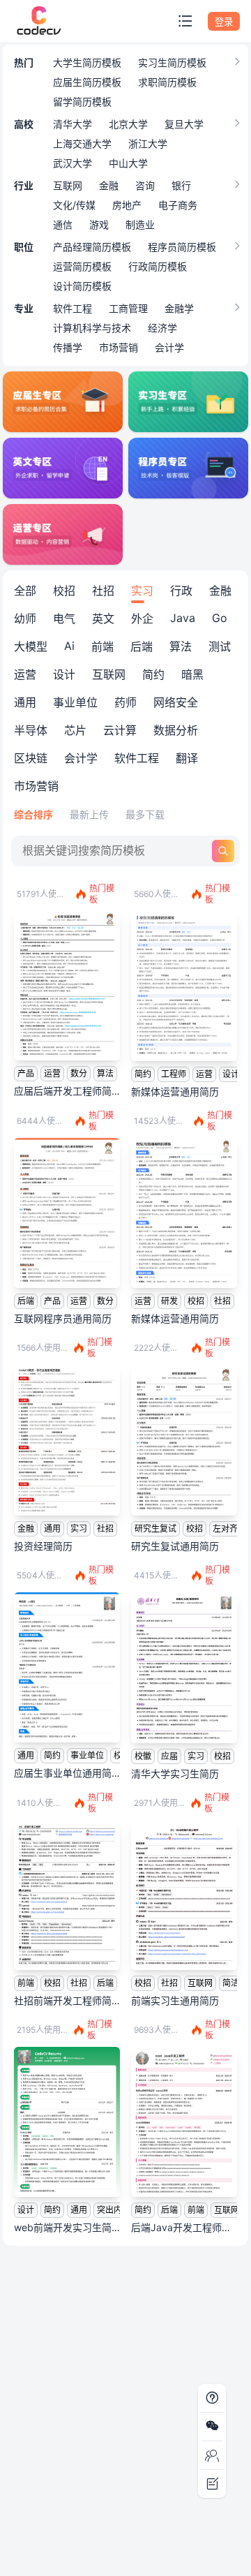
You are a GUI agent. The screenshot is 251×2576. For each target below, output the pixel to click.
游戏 (99, 224)
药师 (125, 702)
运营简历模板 (82, 266)
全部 (25, 591)
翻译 (187, 758)
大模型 (31, 646)
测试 (220, 646)
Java (183, 618)
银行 (181, 185)
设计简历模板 (82, 286)
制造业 (140, 224)
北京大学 (128, 124)
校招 (64, 591)
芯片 (75, 730)
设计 (64, 674)
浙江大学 (148, 143)
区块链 (31, 758)
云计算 (120, 730)
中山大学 (128, 163)
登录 (224, 22)
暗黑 (192, 674)
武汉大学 (73, 163)
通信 (63, 224)
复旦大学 (184, 124)
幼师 (25, 619)
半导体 (31, 730)
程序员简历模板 (182, 247)
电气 (64, 619)
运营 (25, 674)
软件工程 (73, 308)
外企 (142, 619)
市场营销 (119, 347)
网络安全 (176, 702)
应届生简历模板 (87, 82)
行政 (181, 591)
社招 (103, 591)
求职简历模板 (167, 82)
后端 (142, 646)
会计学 (169, 347)
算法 (181, 646)
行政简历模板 (158, 266)
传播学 (68, 347)
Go (220, 618)
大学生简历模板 (87, 62)
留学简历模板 (82, 102)
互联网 (68, 185)
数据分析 (176, 730)
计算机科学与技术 (92, 328)
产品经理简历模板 (92, 247)
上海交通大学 (82, 143)
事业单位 (75, 702)
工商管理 (128, 308)
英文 (103, 619)
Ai (69, 646)
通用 (25, 702)
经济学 (162, 328)
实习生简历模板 (172, 62)
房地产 (127, 205)
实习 (142, 591)
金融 (109, 185)
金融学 (179, 308)
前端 (102, 646)
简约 (153, 674)
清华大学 (73, 124)
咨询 (145, 185)
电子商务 (178, 205)
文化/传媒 (74, 205)
